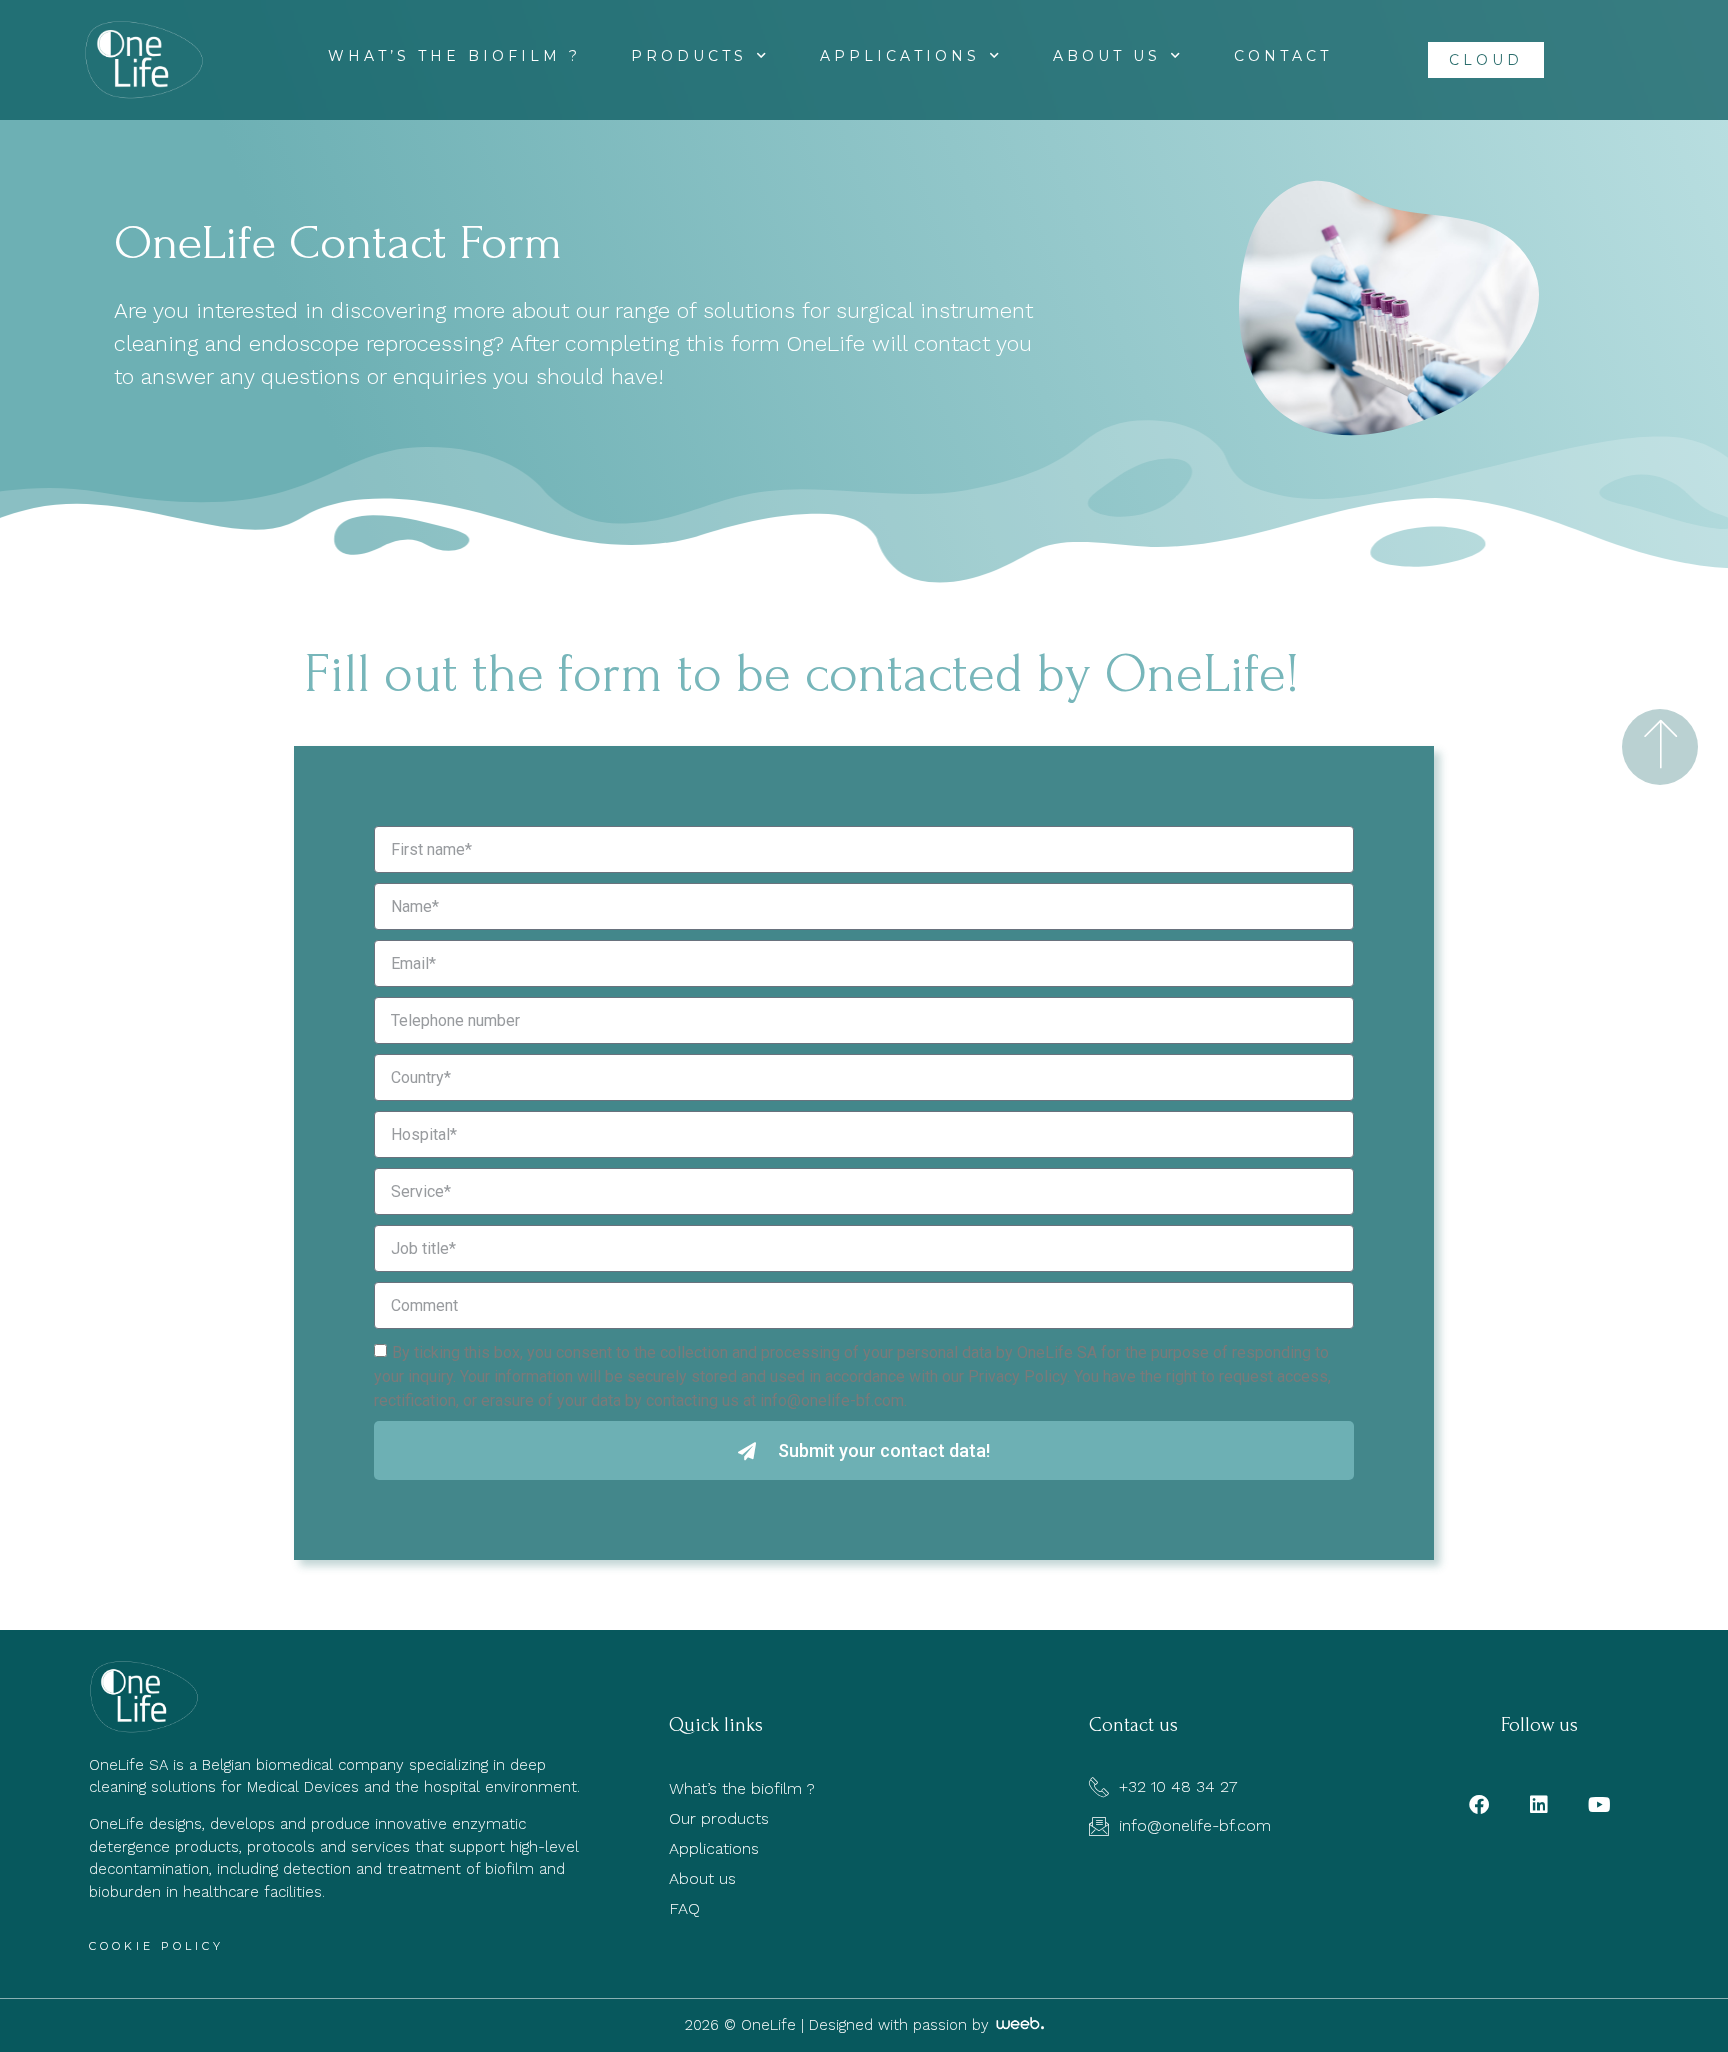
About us (1107, 56)
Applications (900, 56)
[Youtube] (1599, 1805)
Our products (719, 1818)
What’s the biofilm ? (454, 56)
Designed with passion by (901, 2025)
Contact (1283, 56)
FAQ (684, 1908)
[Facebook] (1479, 1805)
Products (689, 56)
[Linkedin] (1539, 1805)
